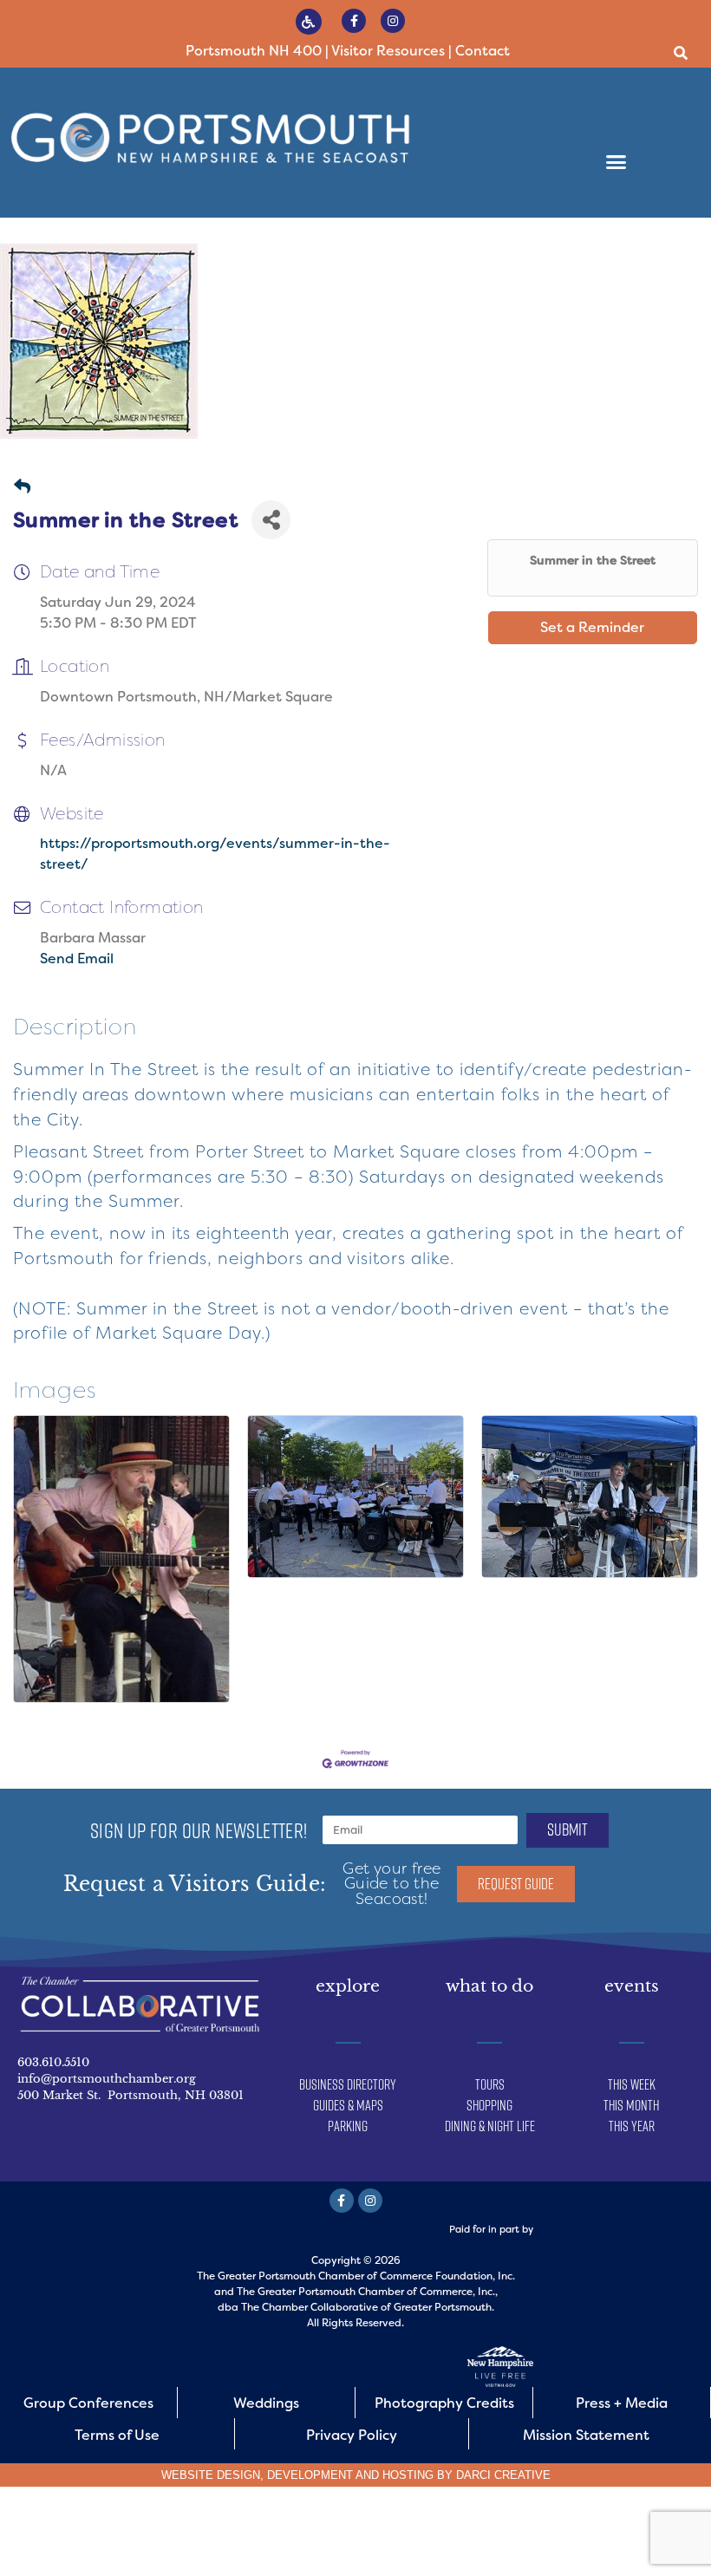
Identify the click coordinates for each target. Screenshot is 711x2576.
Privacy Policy (352, 2435)
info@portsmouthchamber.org (107, 2079)
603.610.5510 (53, 2062)
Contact (483, 51)
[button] (680, 53)
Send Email (77, 959)
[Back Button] (22, 488)
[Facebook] (354, 21)
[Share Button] (271, 520)
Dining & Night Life (490, 2126)
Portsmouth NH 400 (254, 51)
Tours (490, 2084)
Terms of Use (117, 2435)
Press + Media (622, 2403)
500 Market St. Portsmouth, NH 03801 (130, 2095)
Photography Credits (444, 2403)
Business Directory (348, 2084)
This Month (631, 2105)
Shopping (489, 2105)
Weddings (266, 2403)
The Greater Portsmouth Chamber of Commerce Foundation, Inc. (356, 2276)
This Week (632, 2084)
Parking (348, 2126)
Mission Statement (586, 2435)
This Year (632, 2126)
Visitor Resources (388, 51)
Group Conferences (88, 2403)
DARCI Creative (503, 2475)
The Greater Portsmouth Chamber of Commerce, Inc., (367, 2292)
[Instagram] (393, 21)
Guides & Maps (348, 2105)
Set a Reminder (592, 627)
